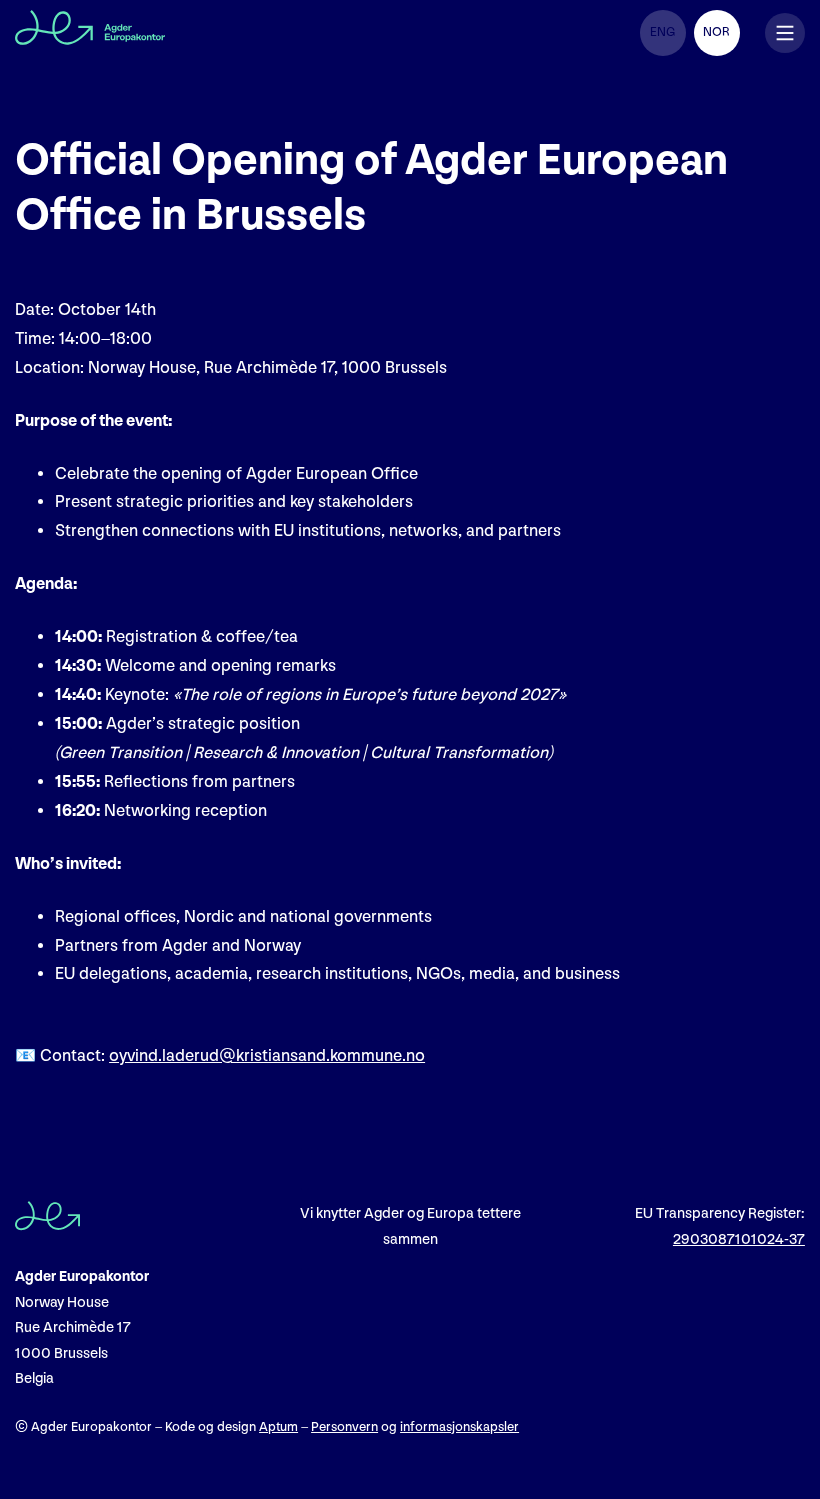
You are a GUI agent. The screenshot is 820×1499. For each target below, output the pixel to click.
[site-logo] (90, 32)
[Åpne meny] (785, 33)
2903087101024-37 (739, 1239)
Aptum (278, 1427)
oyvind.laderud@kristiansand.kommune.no (267, 1056)
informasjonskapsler (459, 1427)
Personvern (344, 1427)
